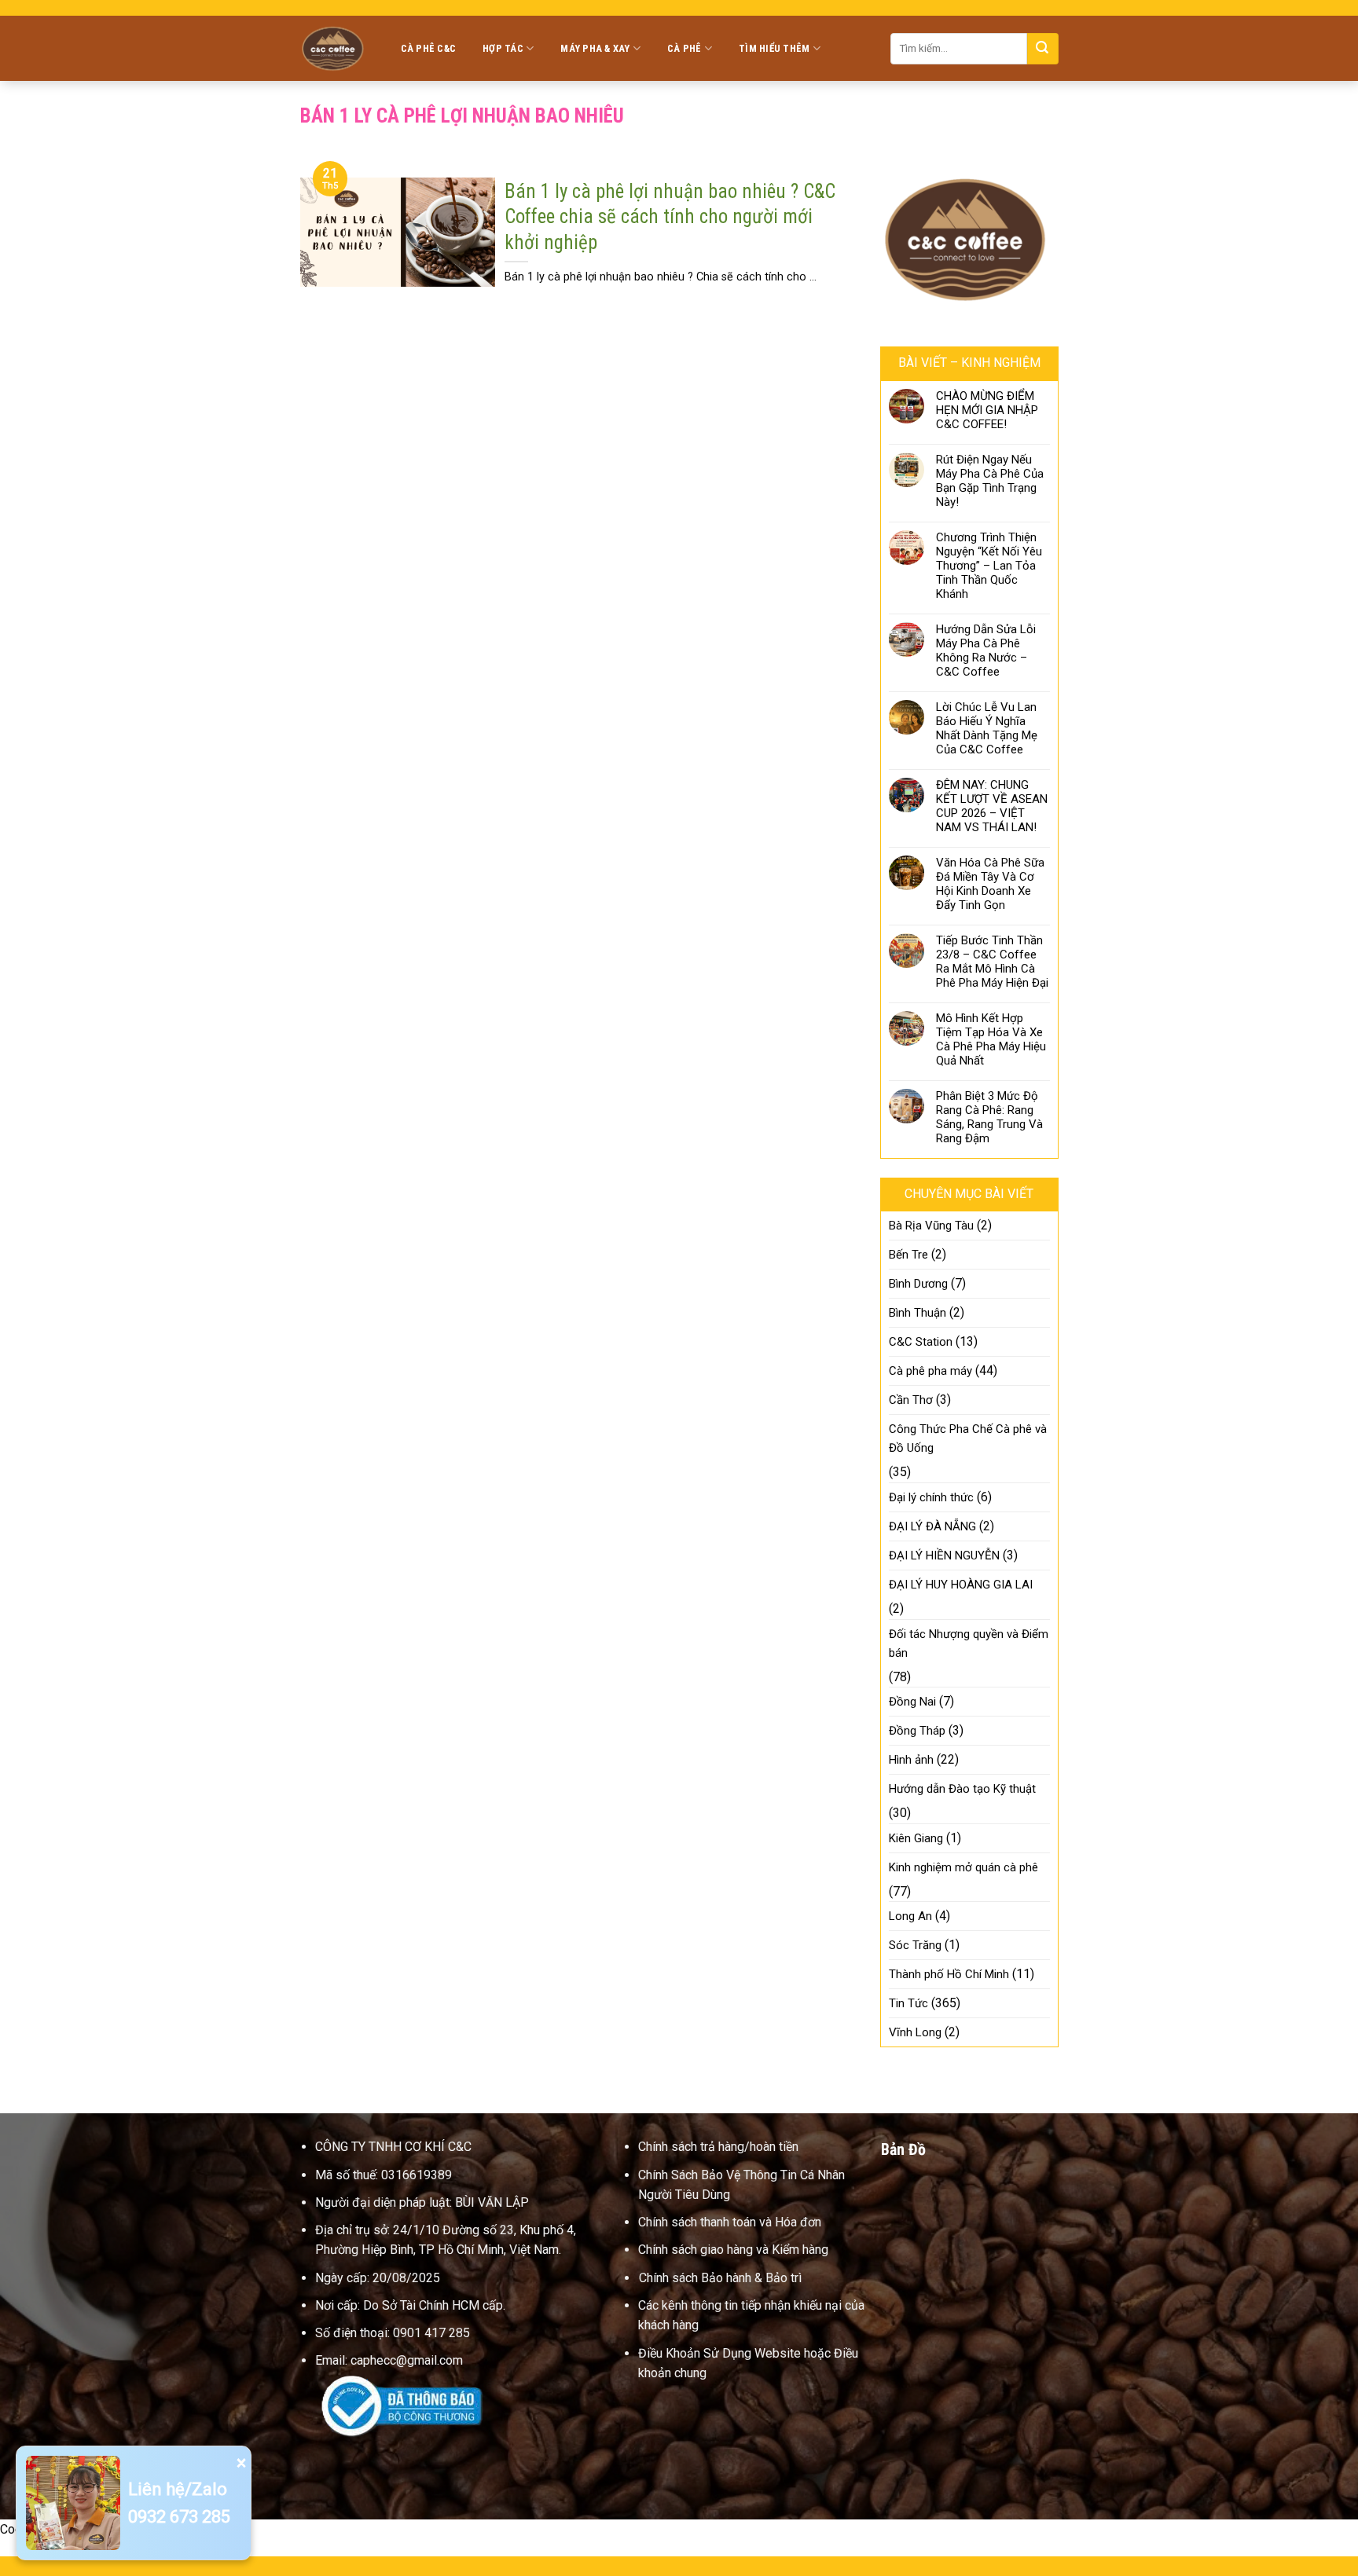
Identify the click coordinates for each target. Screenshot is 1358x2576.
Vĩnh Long (915, 2032)
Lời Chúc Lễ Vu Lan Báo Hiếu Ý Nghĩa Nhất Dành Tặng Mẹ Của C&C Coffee (987, 728)
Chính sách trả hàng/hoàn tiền (718, 2147)
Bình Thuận (918, 1313)
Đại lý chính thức (931, 1497)
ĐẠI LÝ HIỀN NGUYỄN (944, 1555)
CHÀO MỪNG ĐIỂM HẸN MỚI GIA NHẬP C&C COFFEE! (987, 410)
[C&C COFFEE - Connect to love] (335, 48)
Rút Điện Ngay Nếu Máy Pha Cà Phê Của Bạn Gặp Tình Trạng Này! (990, 481)
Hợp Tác (503, 48)
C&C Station (921, 1342)
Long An (910, 1916)
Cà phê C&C (429, 48)
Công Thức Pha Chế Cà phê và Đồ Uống (968, 1438)
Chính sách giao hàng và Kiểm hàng (733, 2250)
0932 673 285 (179, 2517)
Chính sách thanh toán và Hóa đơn (730, 2222)
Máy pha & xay (595, 48)
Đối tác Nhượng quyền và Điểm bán (969, 1643)
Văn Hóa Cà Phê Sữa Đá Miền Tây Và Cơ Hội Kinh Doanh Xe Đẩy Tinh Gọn (990, 884)
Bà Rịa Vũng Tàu (931, 1226)
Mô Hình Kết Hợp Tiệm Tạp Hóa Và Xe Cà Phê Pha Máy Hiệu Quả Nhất (991, 1039)
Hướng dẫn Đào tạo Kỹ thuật (962, 1789)
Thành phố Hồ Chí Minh (949, 1974)
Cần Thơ (911, 1400)
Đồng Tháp (917, 1731)
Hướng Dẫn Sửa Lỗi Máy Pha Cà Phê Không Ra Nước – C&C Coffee (986, 650)
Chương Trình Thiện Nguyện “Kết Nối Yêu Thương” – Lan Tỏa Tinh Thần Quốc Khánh (989, 566)
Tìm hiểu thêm (774, 48)
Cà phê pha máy (930, 1371)
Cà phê (685, 48)
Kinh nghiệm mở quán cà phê (963, 1867)
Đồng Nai (912, 1702)
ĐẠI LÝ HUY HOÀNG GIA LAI (961, 1585)
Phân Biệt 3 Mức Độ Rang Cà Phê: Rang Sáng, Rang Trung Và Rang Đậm (989, 1117)
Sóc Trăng (915, 1945)
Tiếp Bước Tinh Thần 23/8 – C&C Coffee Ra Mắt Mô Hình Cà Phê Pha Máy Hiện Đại (992, 962)
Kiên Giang (916, 1838)
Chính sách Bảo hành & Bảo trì (720, 2278)
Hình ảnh (911, 1760)
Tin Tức (908, 2003)
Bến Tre (908, 1255)
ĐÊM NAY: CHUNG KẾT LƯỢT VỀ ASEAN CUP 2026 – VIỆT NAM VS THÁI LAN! (992, 806)
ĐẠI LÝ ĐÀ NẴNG (932, 1526)
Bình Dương (918, 1284)
